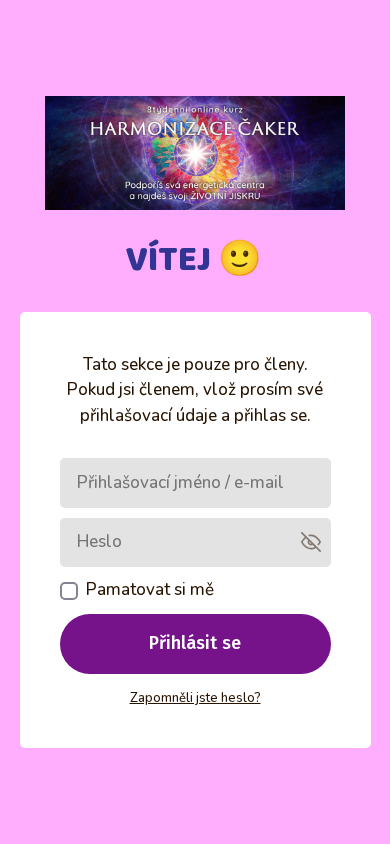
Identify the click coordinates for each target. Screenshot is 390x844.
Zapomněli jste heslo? (195, 698)
